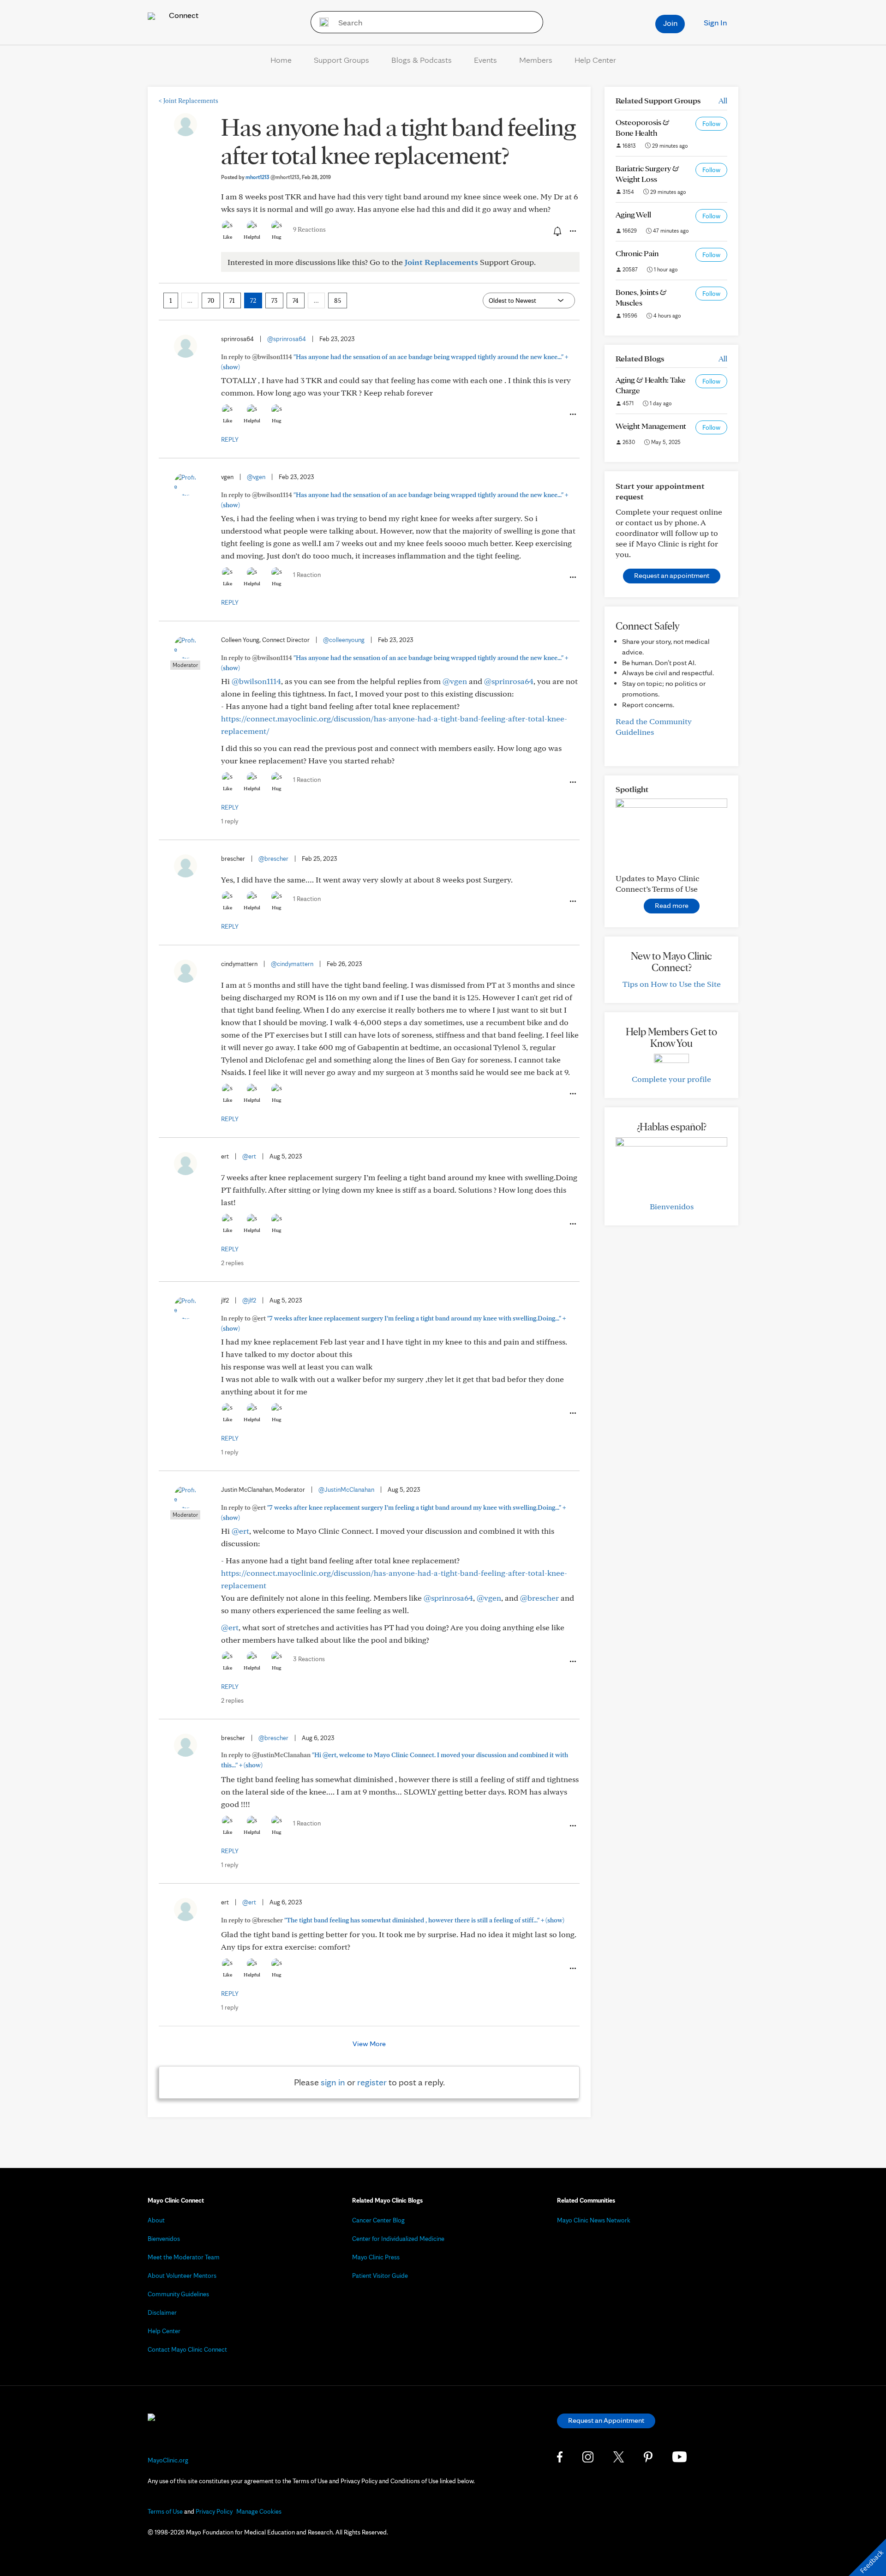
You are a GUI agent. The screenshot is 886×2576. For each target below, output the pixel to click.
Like (227, 237)
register (372, 2082)
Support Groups (341, 60)
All (723, 100)
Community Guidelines (178, 2294)
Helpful (252, 237)
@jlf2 (249, 1300)
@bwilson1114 (256, 681)
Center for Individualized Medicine (398, 2239)
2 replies (232, 1263)
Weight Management (651, 426)
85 (338, 300)
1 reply (230, 821)
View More (369, 2044)
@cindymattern (292, 964)
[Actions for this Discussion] (572, 231)
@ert (249, 1156)
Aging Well (633, 214)
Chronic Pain (637, 253)
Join (670, 23)
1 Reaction (307, 575)
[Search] (321, 22)
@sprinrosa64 (287, 339)
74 (296, 300)
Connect (183, 15)
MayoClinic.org (168, 2460)
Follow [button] (711, 124)
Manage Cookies (259, 2511)
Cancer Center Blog (378, 2220)
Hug (277, 237)
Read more (672, 905)
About (156, 2220)
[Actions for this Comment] (572, 414)
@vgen (256, 477)
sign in (333, 2082)
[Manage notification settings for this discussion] (557, 231)
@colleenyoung (344, 640)
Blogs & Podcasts (422, 60)
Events (485, 60)
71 (232, 300)
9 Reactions (309, 229)
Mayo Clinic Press (376, 2257)
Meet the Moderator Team (184, 2257)
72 (253, 300)
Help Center (595, 60)
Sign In (715, 22)
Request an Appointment (606, 2420)
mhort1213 (272, 177)
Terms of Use (165, 2511)
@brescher (273, 859)
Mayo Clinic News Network (594, 2220)
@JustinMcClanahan (346, 1489)
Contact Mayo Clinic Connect (187, 2349)
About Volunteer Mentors (182, 2276)
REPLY (230, 439)
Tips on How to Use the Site (672, 984)
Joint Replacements (189, 101)
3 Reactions (309, 1659)
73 (274, 300)
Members (536, 60)
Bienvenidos (672, 1206)
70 (211, 300)
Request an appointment (672, 575)
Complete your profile (671, 1079)
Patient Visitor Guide (380, 2276)
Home (281, 60)
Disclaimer (162, 2312)
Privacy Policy (214, 2511)
